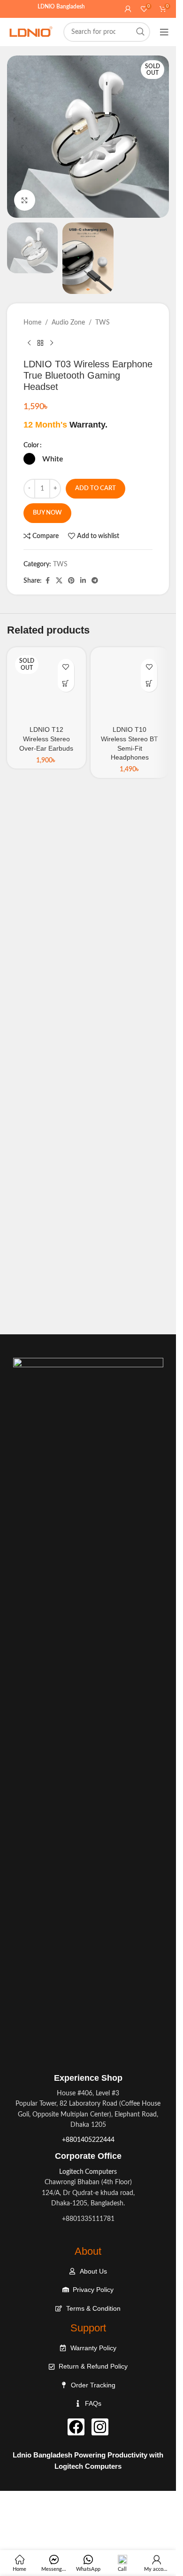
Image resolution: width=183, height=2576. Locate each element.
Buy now (47, 513)
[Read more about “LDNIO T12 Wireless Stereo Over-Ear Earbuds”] (66, 684)
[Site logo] (30, 32)
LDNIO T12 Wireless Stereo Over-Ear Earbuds (46, 739)
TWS (103, 323)
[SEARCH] (140, 32)
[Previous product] (29, 343)
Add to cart (95, 488)
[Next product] (52, 343)
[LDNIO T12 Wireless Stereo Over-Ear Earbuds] (46, 687)
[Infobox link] (88, 2155)
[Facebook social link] (47, 581)
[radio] (29, 459)
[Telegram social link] (95, 581)
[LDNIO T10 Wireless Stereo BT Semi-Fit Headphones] (130, 687)
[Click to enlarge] (25, 200)
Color (31, 445)
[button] (149, 684)
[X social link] (59, 581)
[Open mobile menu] (164, 32)
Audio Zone (68, 323)
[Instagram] (100, 2427)
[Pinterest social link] (71, 581)
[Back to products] (40, 343)
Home (32, 323)
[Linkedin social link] (83, 581)
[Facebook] (76, 2427)
